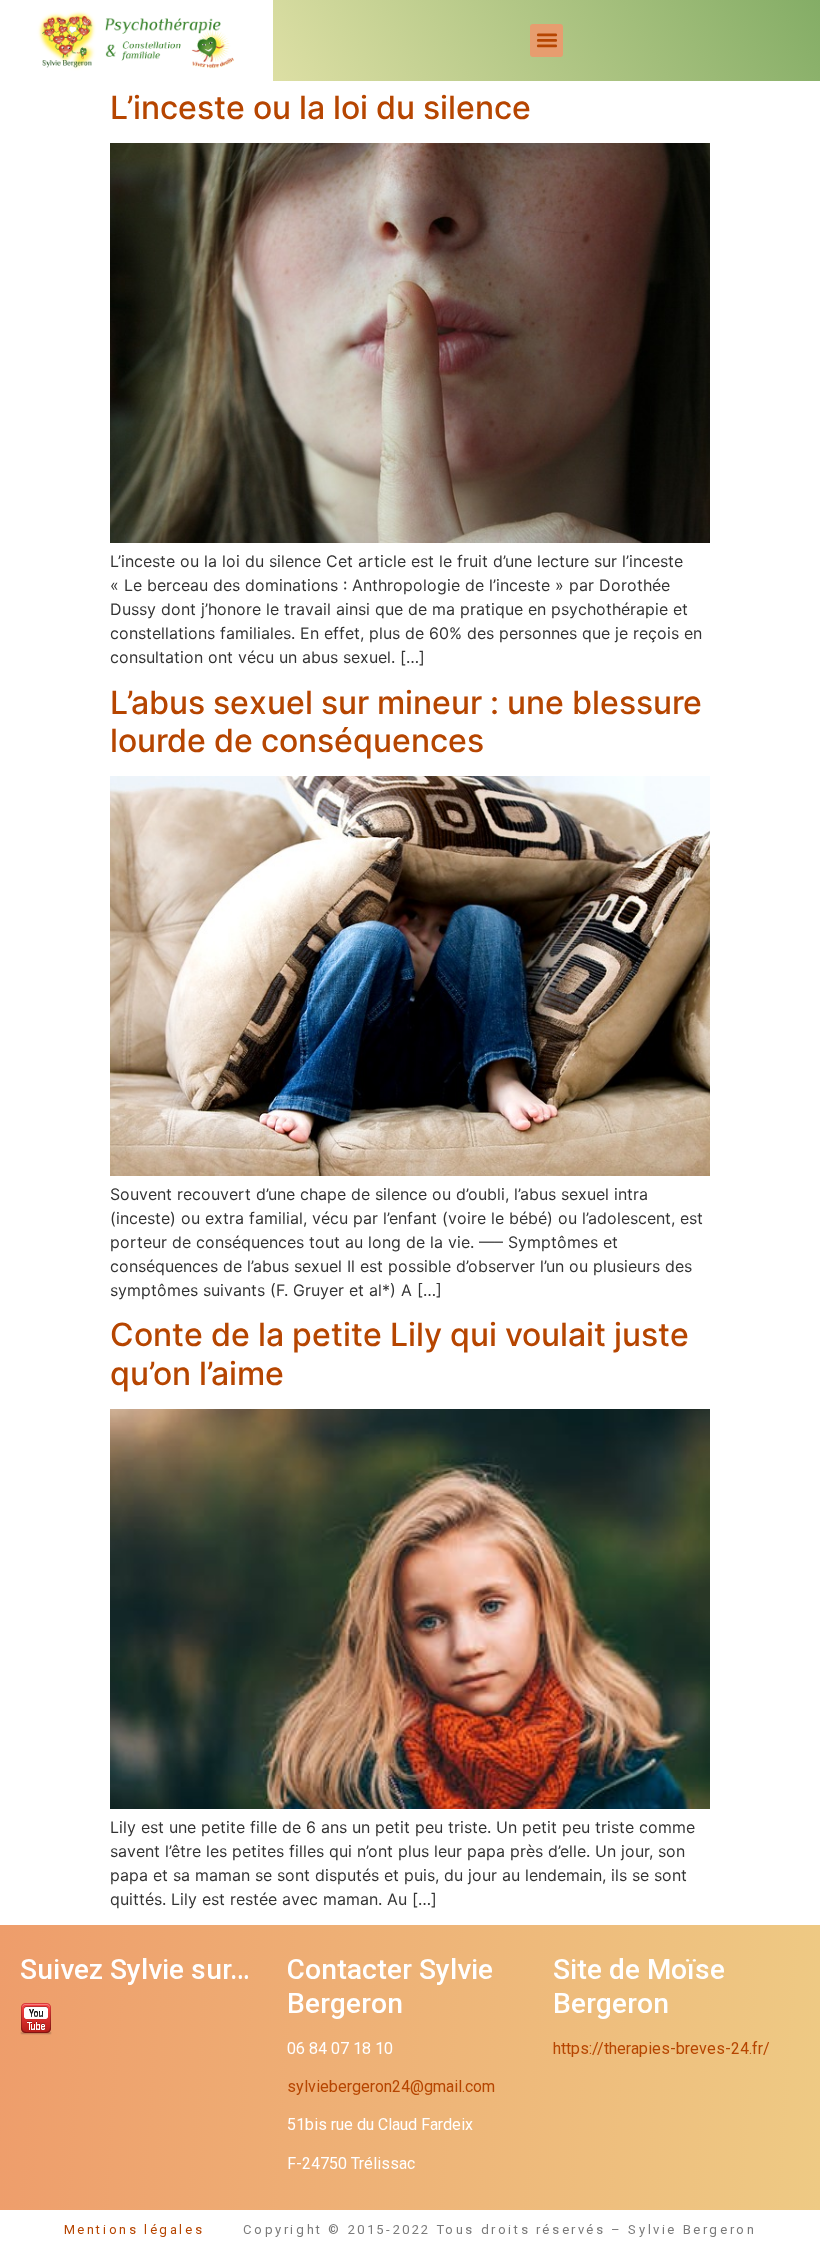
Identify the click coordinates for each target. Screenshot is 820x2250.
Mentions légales (154, 2229)
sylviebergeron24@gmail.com (391, 2086)
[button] (546, 40)
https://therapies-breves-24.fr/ (661, 2048)
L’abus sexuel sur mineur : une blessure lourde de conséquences (406, 721)
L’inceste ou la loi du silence (320, 107)
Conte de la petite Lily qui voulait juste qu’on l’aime (399, 1353)
